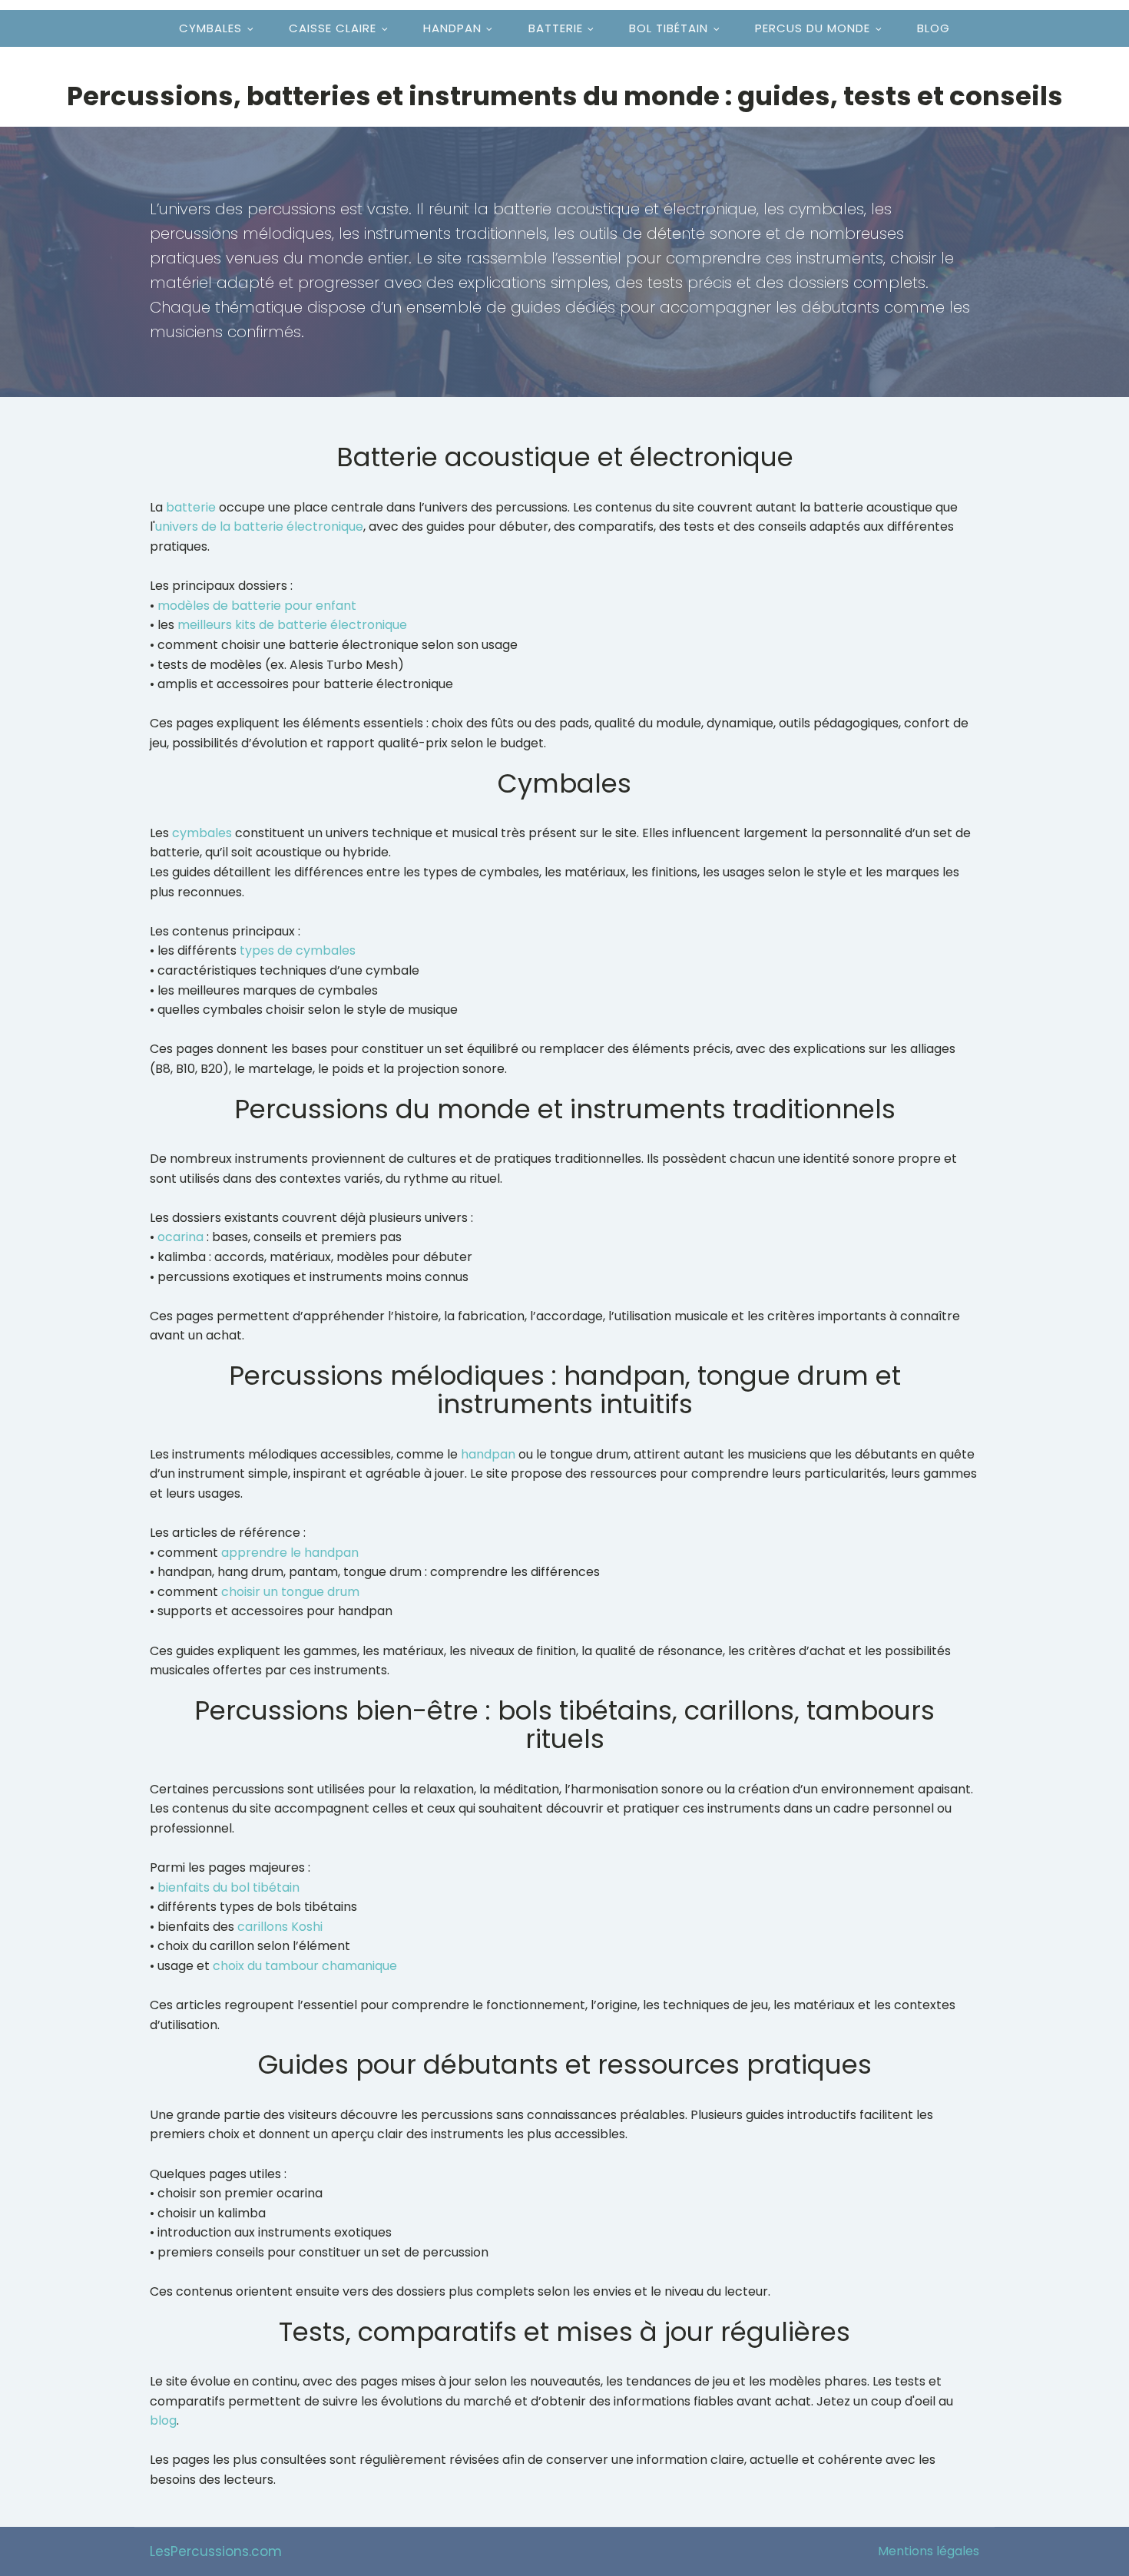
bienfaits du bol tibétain (228, 1887)
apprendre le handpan (290, 1553)
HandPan (452, 28)
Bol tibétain (669, 28)
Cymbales (210, 28)
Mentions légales (929, 2551)
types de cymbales (298, 950)
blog (163, 2420)
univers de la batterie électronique (259, 526)
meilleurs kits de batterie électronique (292, 625)
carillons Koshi (280, 1927)
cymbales (202, 833)
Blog (934, 28)
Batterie (556, 28)
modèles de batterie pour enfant (257, 606)
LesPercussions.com (216, 2551)
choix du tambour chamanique (305, 1966)
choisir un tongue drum (290, 1592)
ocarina (180, 1237)
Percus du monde (813, 28)
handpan (488, 1454)
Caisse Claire (333, 28)
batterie (191, 507)
